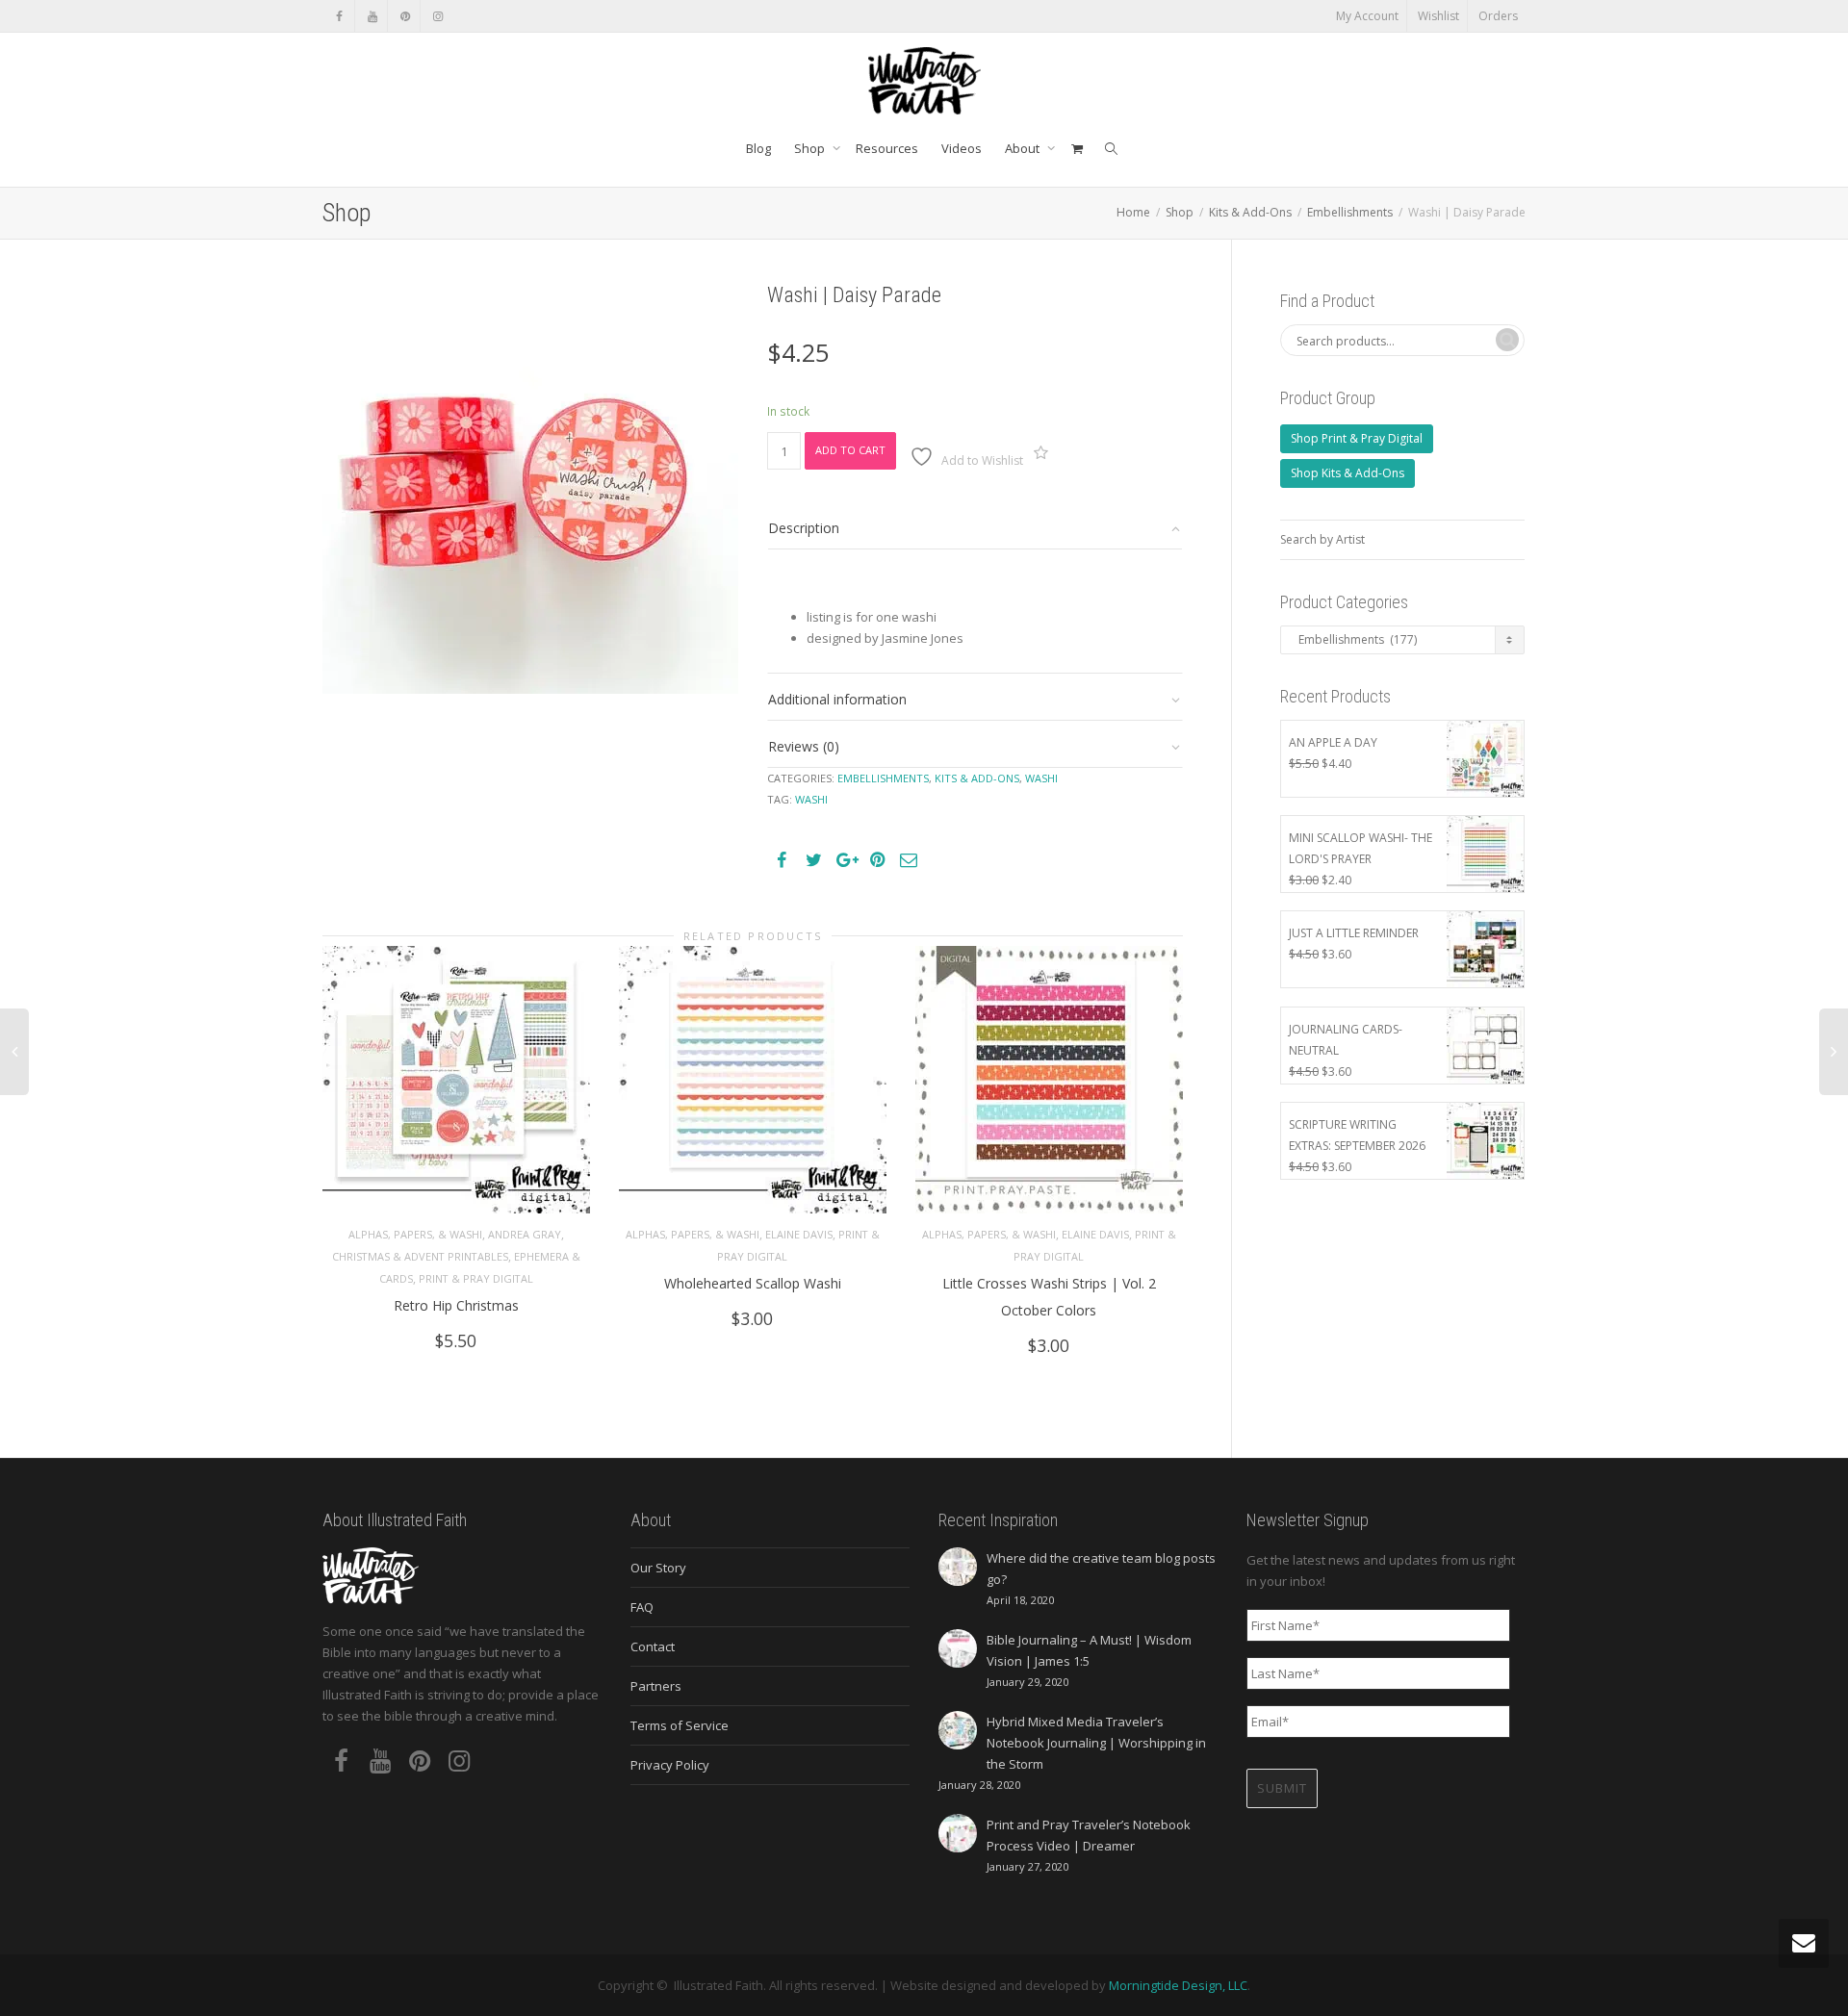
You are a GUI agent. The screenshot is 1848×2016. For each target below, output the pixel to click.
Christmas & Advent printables (420, 1256)
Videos (962, 148)
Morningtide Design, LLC (1178, 1985)
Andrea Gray (525, 1234)
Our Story (658, 1568)
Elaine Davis (799, 1234)
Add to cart (850, 450)
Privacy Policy (670, 1765)
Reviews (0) (804, 746)
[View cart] (1077, 148)
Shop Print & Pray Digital (1357, 438)
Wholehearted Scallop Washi (753, 1283)
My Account (1367, 16)
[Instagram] (437, 16)
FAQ (642, 1607)
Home (1133, 212)
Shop (811, 148)
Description (804, 528)
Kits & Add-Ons (1250, 212)
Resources (887, 148)
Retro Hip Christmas (456, 1305)
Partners (656, 1686)
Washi (1041, 778)
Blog (758, 148)
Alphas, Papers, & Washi (415, 1234)
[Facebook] (339, 16)
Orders (1498, 16)
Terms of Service (680, 1725)
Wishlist (1438, 16)
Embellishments (1350, 212)
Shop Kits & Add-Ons (1347, 473)
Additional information (837, 699)
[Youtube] (372, 16)
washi (811, 799)
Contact (653, 1646)
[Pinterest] (405, 16)
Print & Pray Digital (476, 1278)
